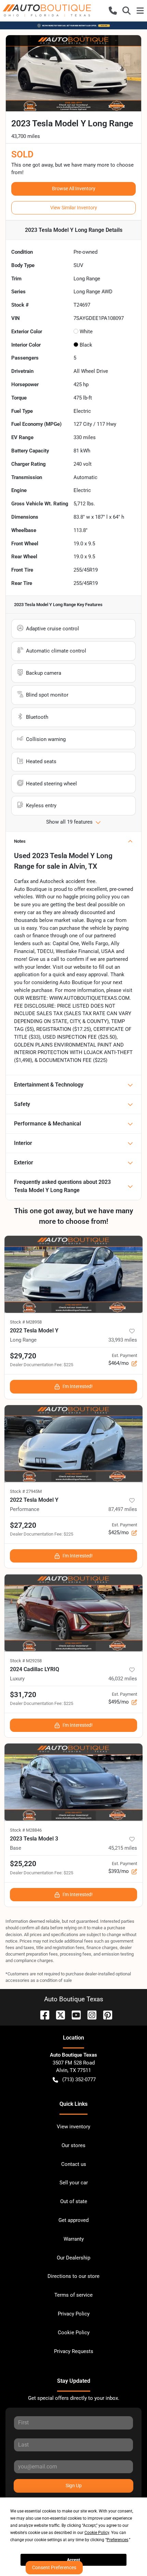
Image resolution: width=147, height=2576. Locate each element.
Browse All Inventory (74, 188)
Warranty (74, 2239)
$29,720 (23, 1356)
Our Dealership (73, 2258)
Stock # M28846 (26, 1830)
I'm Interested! (78, 1386)
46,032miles (123, 1679)
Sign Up (74, 2486)
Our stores (73, 2145)
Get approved (73, 2220)
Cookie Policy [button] (97, 2533)
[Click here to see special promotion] (73, 25)
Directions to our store (73, 2276)
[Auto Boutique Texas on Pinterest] (105, 2014)
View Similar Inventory (74, 208)
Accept (73, 2560)
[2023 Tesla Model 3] (73, 1782)
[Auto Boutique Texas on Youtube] (73, 2014)
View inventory (73, 2127)
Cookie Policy (74, 2333)
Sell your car (74, 2183)
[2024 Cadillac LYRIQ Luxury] (73, 1613)
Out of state (74, 2201)
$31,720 (23, 1695)
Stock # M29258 (26, 1661)
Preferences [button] (117, 2540)
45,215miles (123, 1848)
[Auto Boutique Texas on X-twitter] (58, 2014)
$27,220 (23, 1525)
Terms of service (73, 2295)
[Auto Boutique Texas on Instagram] (89, 2014)
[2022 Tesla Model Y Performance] (73, 1444)
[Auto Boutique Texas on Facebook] (42, 2014)
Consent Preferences (54, 2567)
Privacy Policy (74, 2314)
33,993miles (123, 1340)
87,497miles (123, 1509)
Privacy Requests (74, 2351)
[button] (113, 11)
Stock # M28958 (26, 1322)
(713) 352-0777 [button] (79, 2080)
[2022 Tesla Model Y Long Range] (73, 1274)
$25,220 (23, 1864)
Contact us (74, 2164)
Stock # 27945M (26, 1491)
